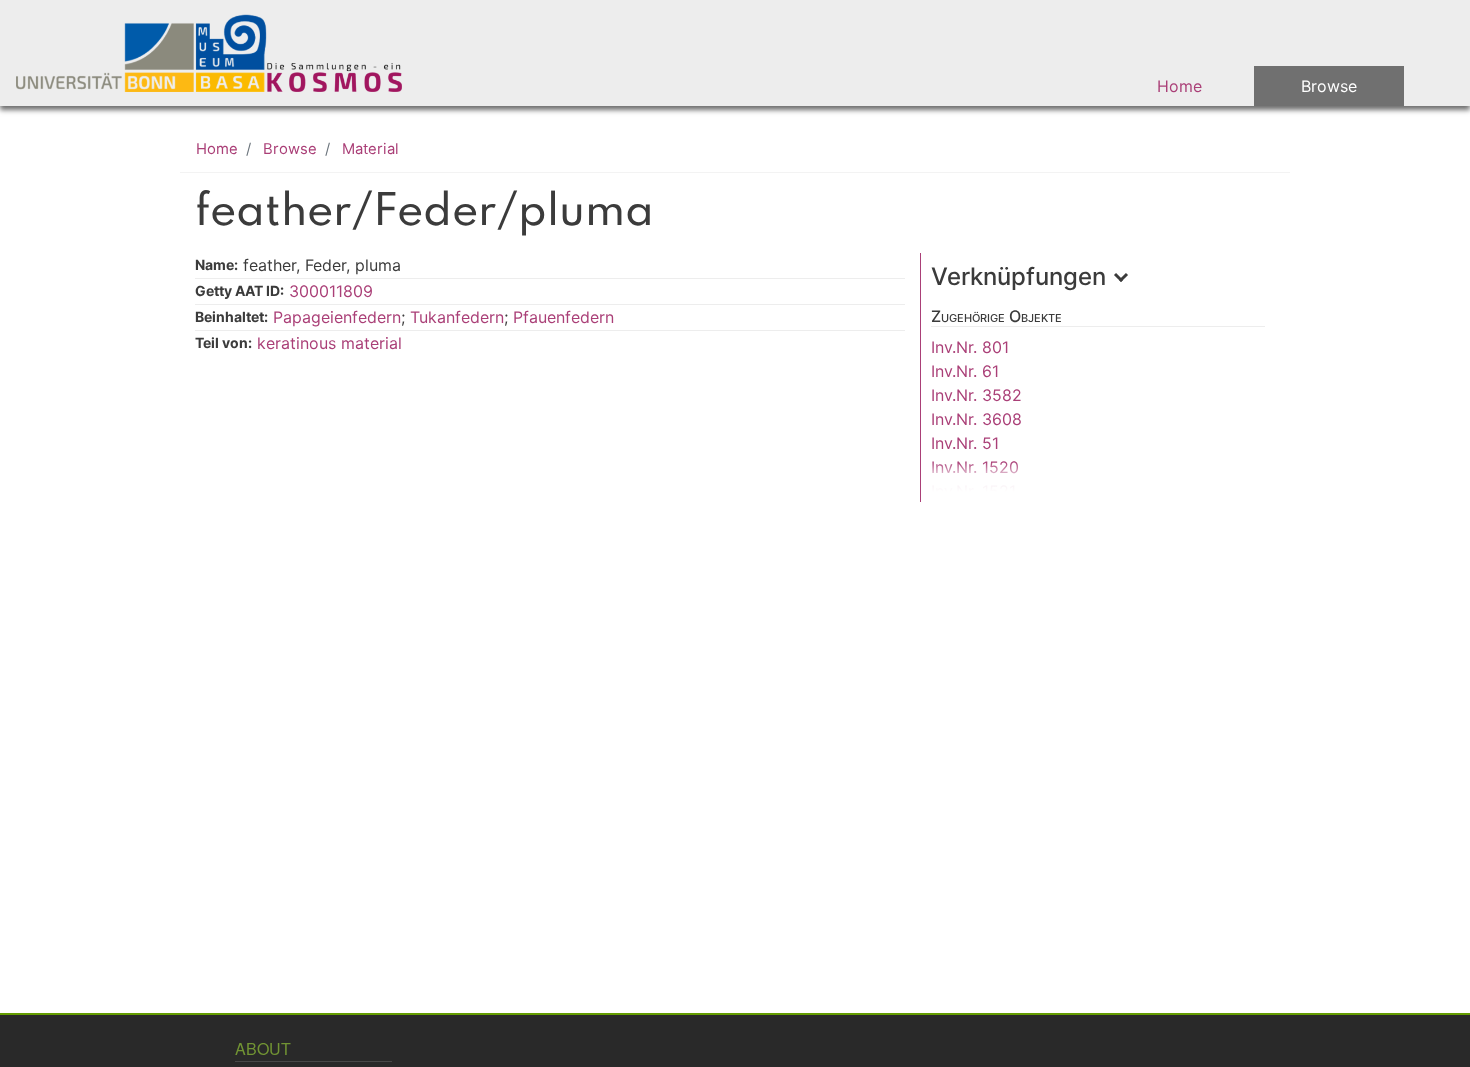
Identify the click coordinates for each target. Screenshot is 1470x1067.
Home (1179, 86)
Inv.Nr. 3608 (976, 419)
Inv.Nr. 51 (965, 443)
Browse (1329, 86)
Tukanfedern (457, 317)
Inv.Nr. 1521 (973, 491)
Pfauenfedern (563, 317)
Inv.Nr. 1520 (975, 467)
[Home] (222, 53)
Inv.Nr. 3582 (976, 395)
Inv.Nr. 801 (970, 347)
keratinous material (329, 343)
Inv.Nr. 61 (965, 371)
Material (370, 149)
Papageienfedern (337, 317)
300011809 (331, 291)
